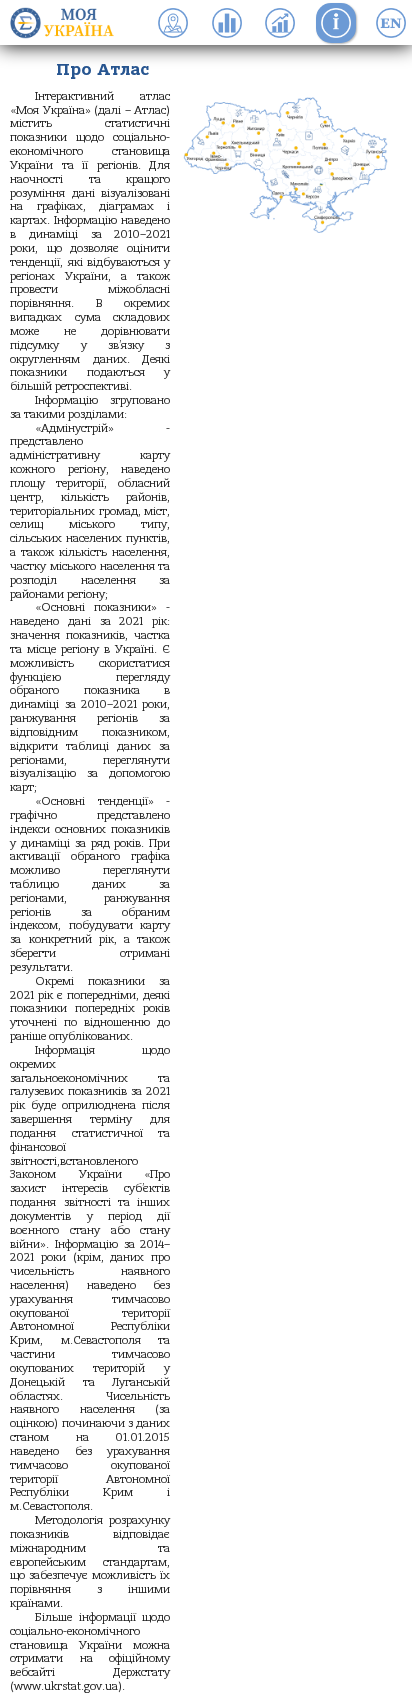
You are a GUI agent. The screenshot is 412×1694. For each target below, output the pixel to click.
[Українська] (391, 23)
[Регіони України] (68, 22)
